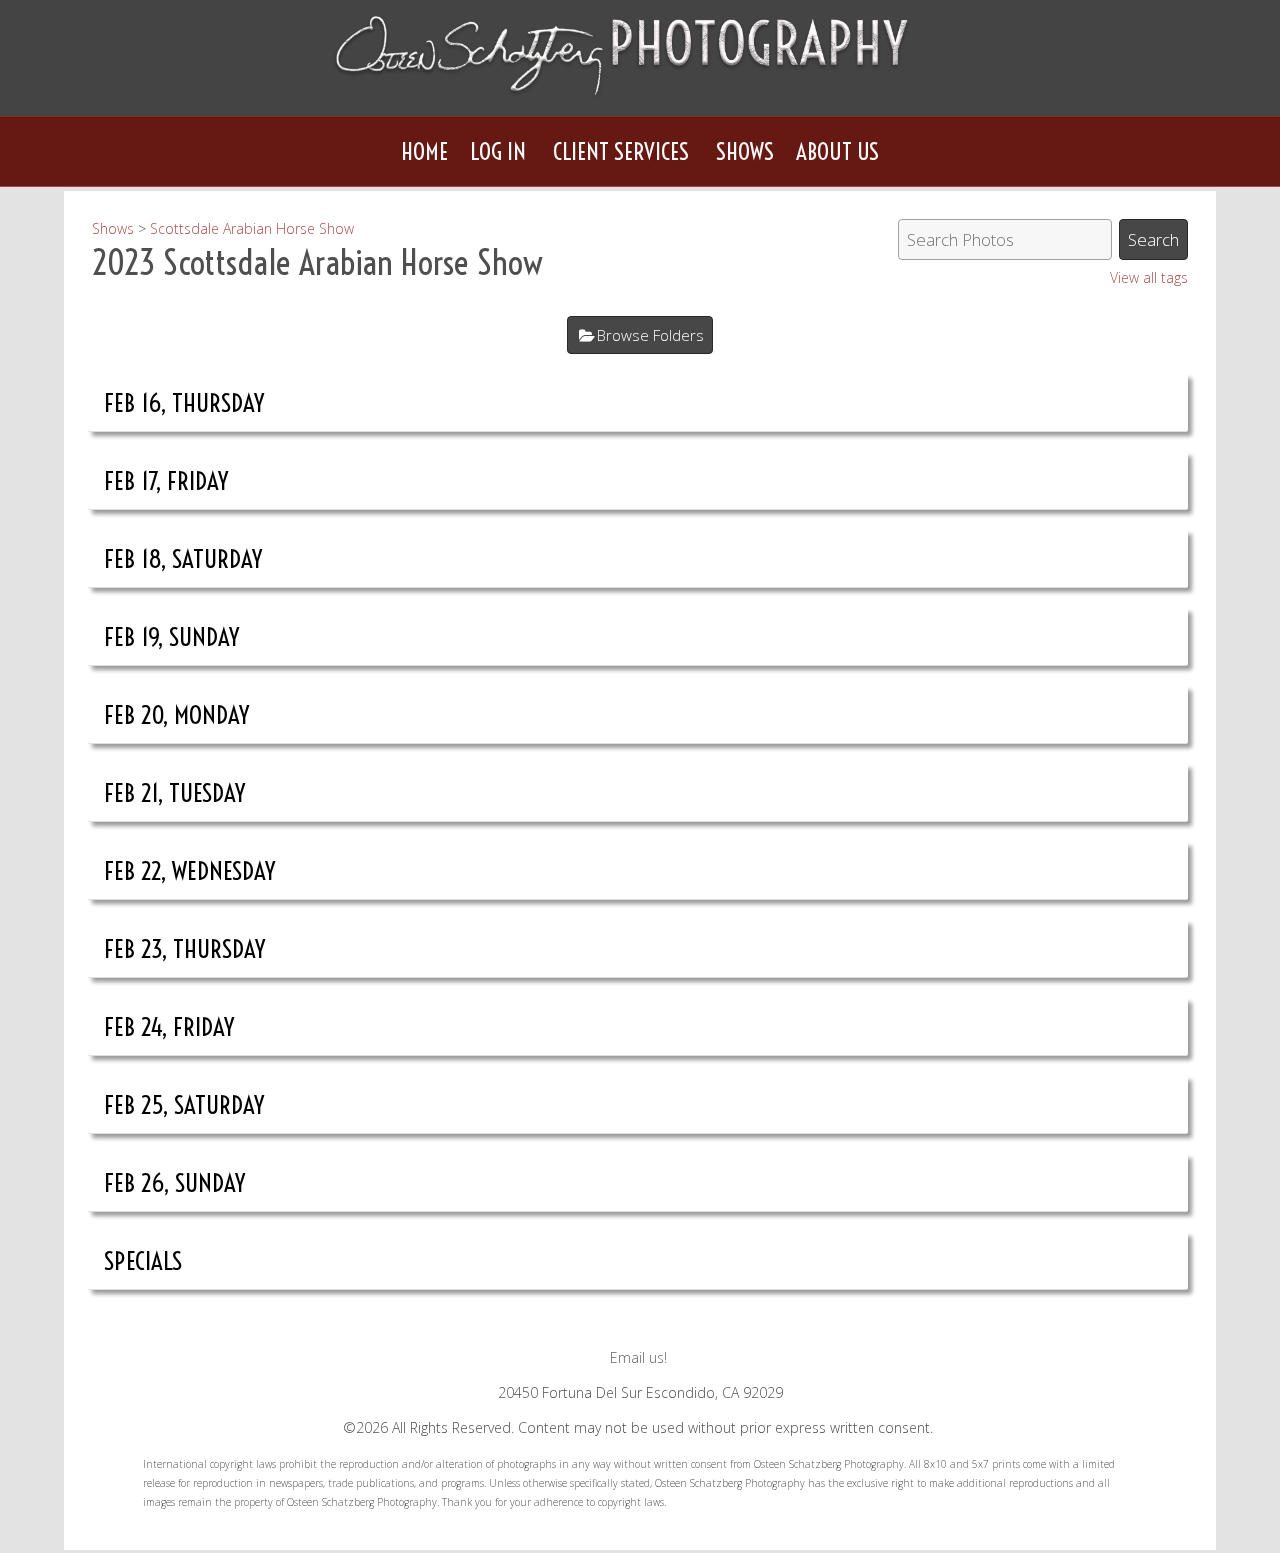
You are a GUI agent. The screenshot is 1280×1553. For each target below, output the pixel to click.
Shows (745, 151)
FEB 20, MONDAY (177, 714)
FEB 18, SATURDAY (183, 558)
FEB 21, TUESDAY (175, 792)
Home (424, 151)
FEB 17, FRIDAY (166, 480)
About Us (837, 151)
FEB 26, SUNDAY (175, 1182)
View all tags (1149, 277)
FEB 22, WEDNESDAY (190, 870)
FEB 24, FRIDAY (169, 1026)
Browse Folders (650, 335)
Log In (498, 151)
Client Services (621, 151)
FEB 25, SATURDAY (184, 1104)
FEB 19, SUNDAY (172, 636)
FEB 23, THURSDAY (185, 948)
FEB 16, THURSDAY (184, 402)
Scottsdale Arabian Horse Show (252, 228)
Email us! (638, 1357)
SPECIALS (143, 1260)
